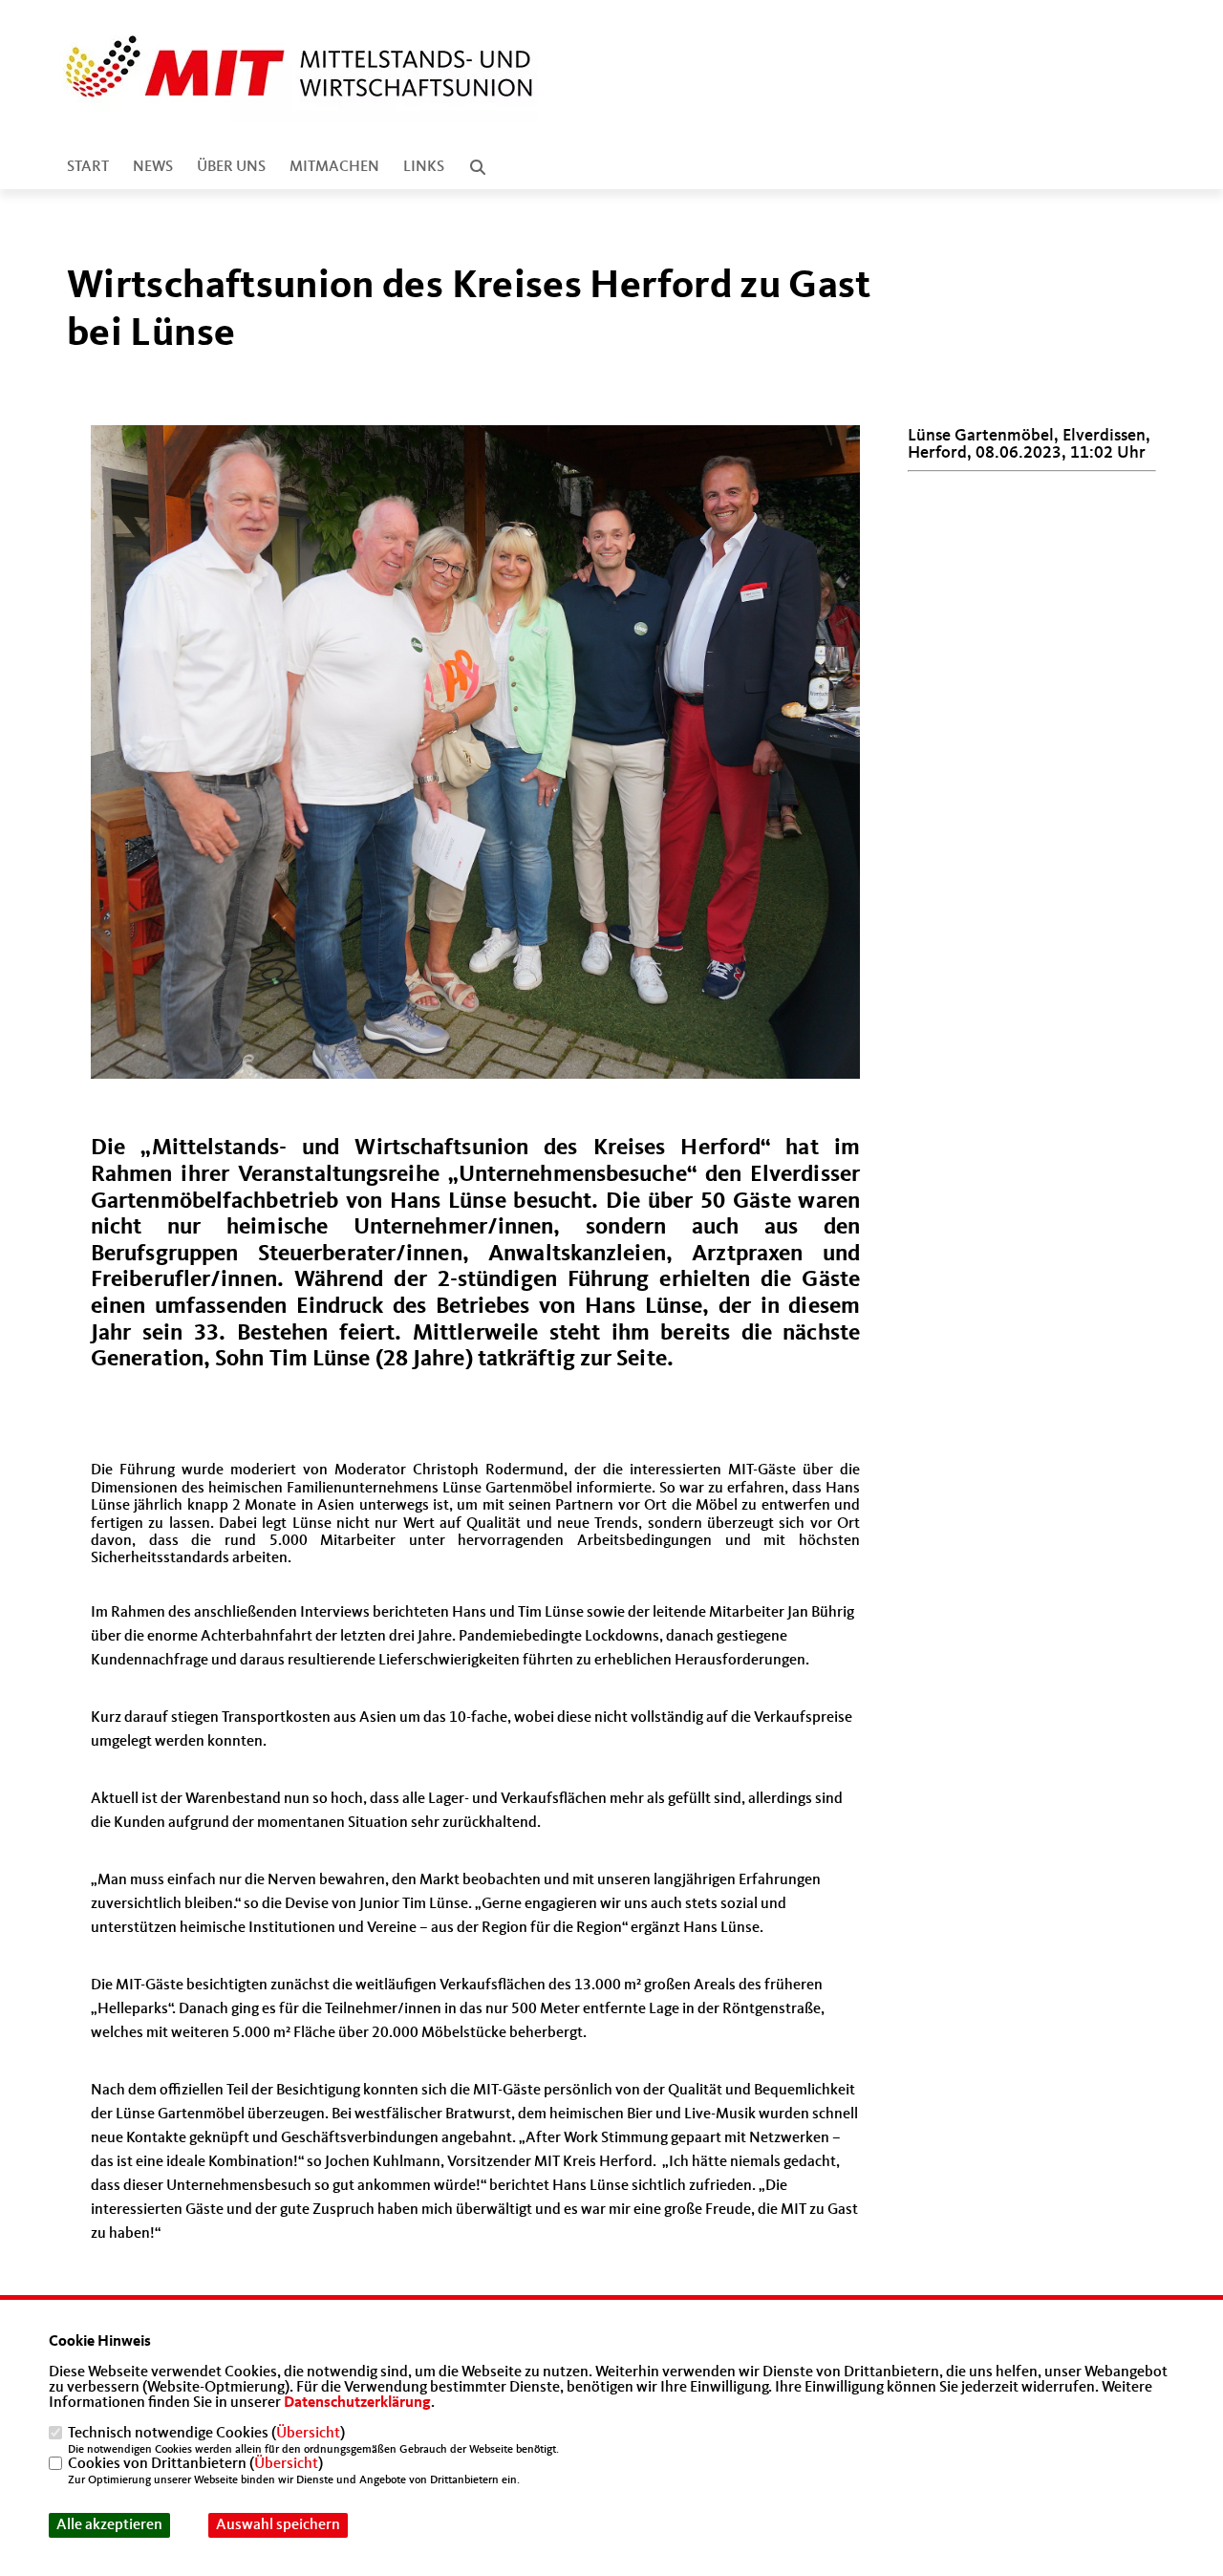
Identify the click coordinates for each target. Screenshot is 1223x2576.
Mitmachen (334, 167)
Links (424, 167)
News (153, 167)
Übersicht (308, 2434)
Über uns (231, 167)
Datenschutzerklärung (357, 2403)
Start (88, 167)
